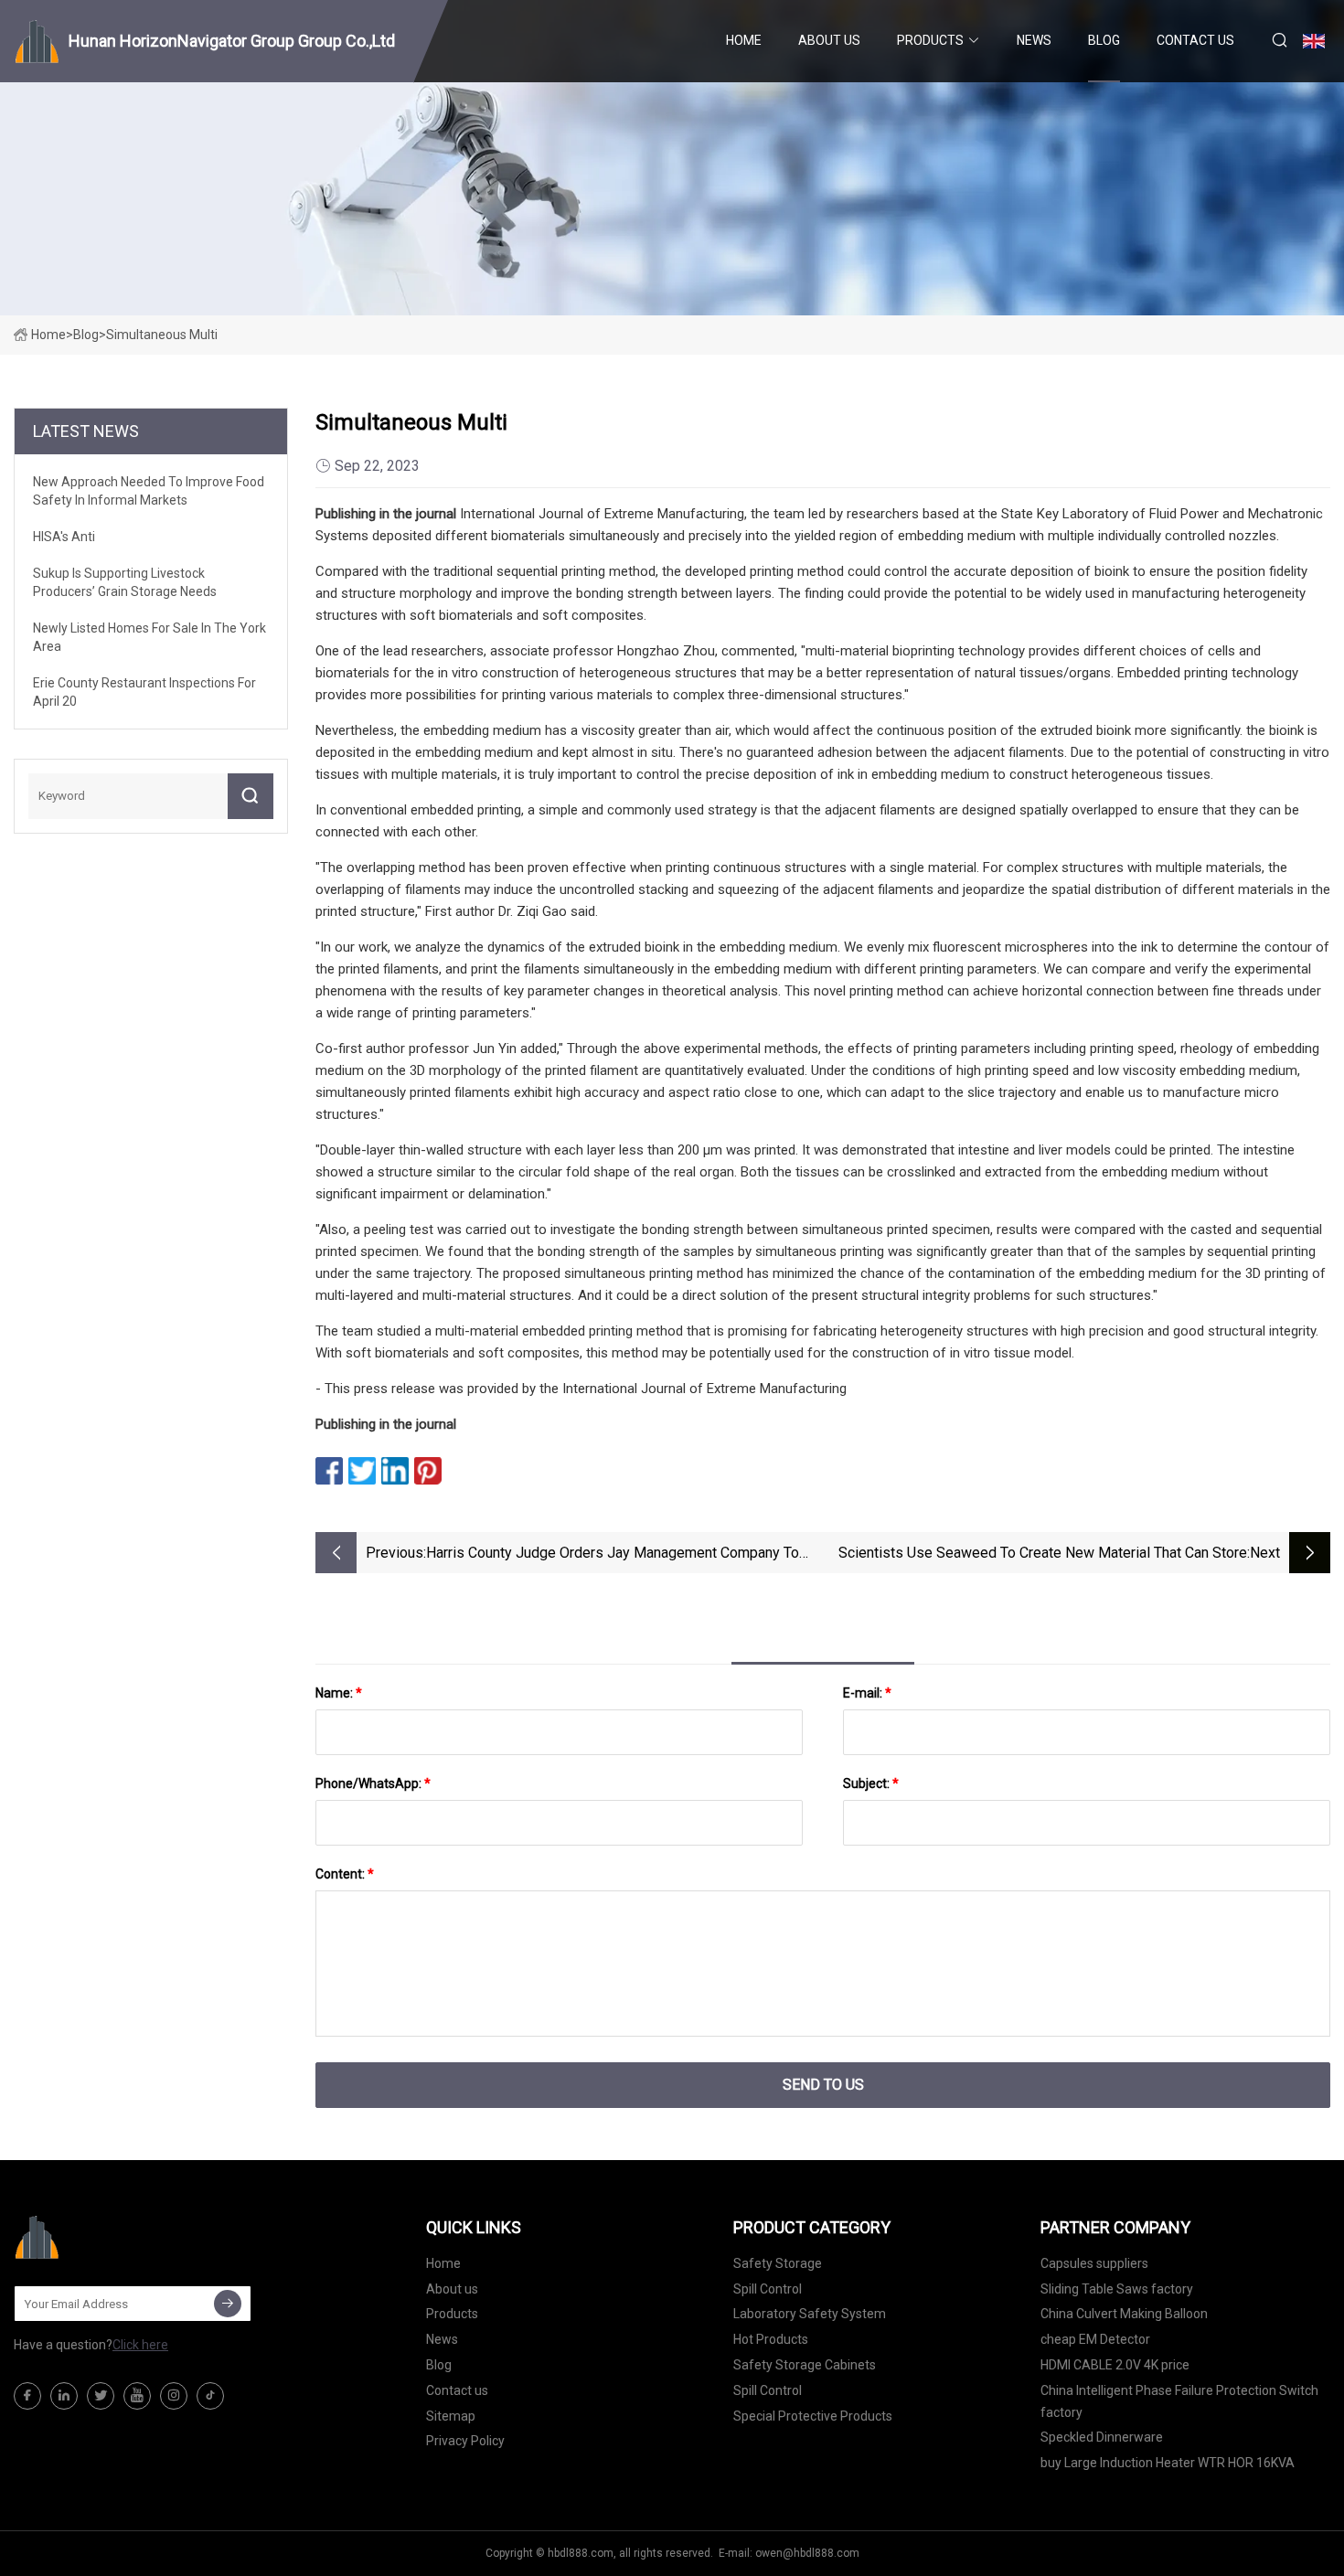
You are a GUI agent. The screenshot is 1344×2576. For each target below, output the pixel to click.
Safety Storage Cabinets (805, 2365)
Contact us (1195, 40)
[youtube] (137, 2396)
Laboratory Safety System (810, 2314)
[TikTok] (210, 2396)
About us (829, 40)
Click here (140, 2345)
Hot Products (771, 2339)
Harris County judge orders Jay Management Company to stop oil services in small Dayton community (613, 1554)
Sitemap (451, 2416)
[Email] (228, 2304)
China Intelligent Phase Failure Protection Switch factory (1179, 2401)
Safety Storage (778, 2263)
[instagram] (174, 2396)
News (1034, 40)
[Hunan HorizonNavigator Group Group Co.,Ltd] (105, 2237)
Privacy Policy (465, 2441)
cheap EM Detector (1095, 2339)
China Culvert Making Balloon (1124, 2314)
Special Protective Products (813, 2416)
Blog (1104, 40)
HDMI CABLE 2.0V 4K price (1115, 2365)
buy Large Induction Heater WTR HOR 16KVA (1168, 2463)
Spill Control (768, 2289)
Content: (345, 1874)
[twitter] (101, 2396)
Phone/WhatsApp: (373, 1783)
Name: (339, 1693)
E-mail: (867, 1693)
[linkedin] (64, 2396)
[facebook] (27, 2396)
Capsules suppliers (1094, 2263)
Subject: (871, 1783)
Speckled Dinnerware (1102, 2437)
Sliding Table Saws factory (1117, 2289)
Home (744, 40)
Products (930, 40)
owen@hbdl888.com (807, 2553)
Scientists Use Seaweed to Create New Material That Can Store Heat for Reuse (1043, 1554)
